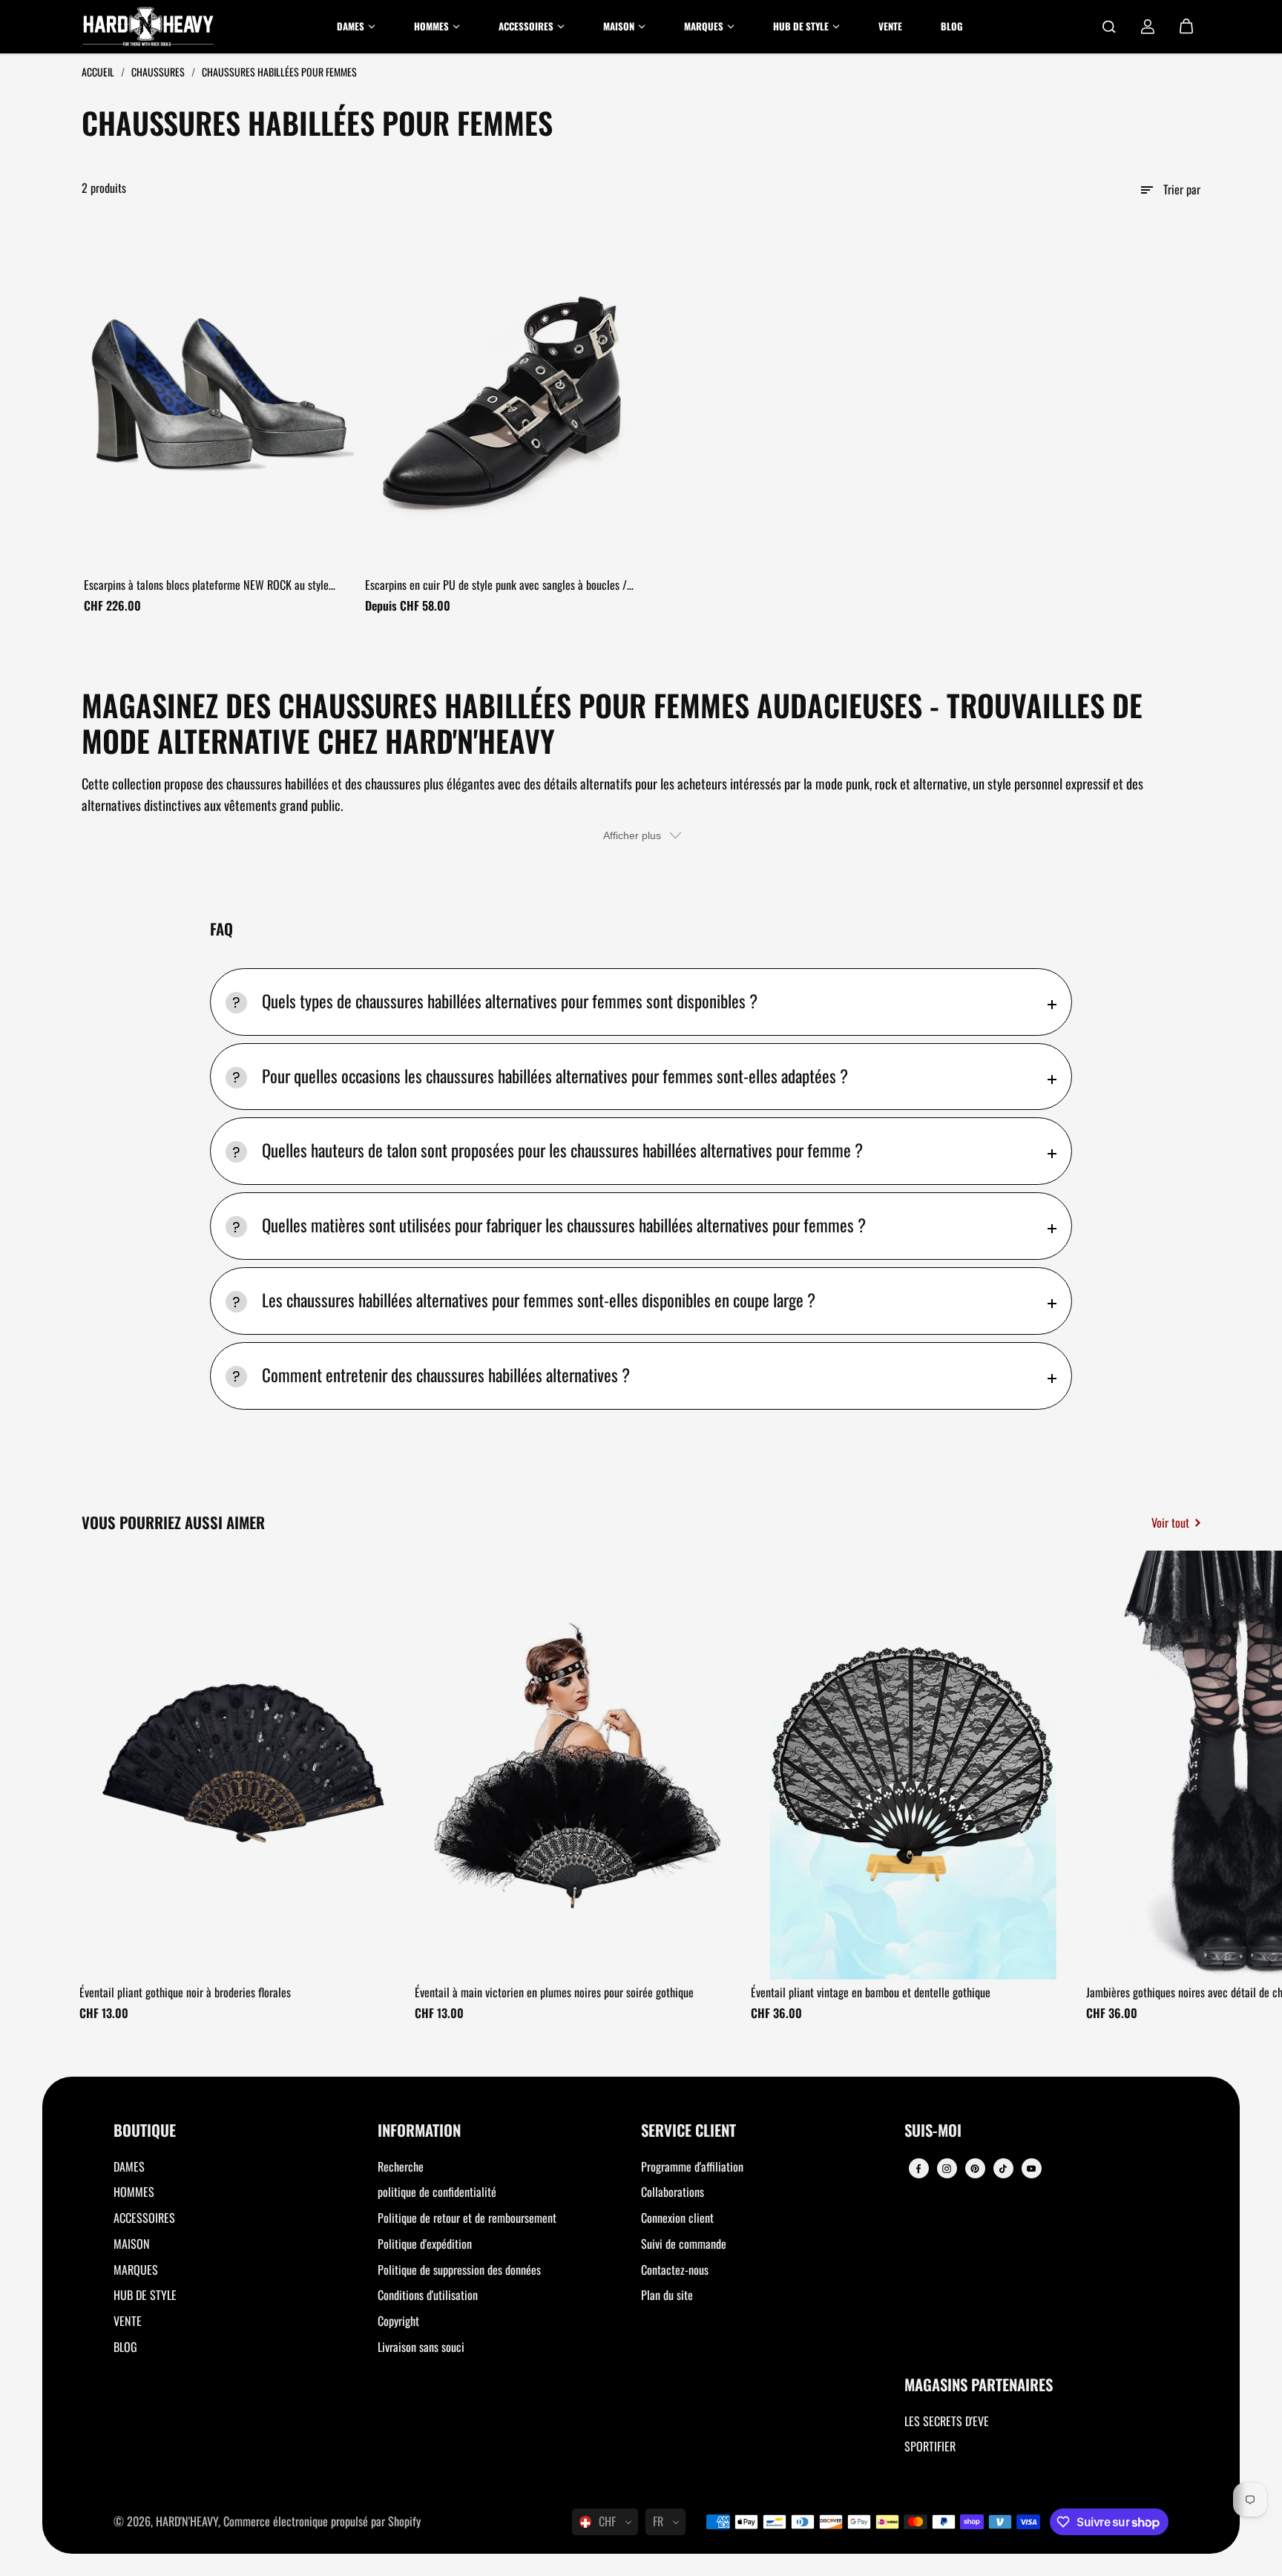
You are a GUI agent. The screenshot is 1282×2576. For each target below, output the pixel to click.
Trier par (1182, 189)
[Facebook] (918, 2169)
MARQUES (136, 2270)
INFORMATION (419, 2131)
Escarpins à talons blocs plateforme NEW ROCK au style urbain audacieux (206, 585)
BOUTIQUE (145, 2131)
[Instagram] (947, 2169)
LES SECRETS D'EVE (947, 2421)
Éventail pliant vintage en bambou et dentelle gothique (871, 1992)
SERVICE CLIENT (688, 2131)
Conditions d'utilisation (428, 2295)
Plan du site (667, 2295)
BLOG (125, 2347)
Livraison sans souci (421, 2347)
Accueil (99, 72)
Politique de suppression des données (459, 2270)
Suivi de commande (684, 2244)
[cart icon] (1186, 27)
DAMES (129, 2166)
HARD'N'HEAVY (187, 2521)
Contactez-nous (675, 2270)
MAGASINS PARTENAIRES (979, 2386)
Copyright (398, 2321)
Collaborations (673, 2192)
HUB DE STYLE (145, 2295)
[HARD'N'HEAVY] (148, 27)
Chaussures (159, 72)
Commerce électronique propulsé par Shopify (322, 2521)
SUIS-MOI (933, 2131)
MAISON (132, 2244)
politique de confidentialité (437, 2192)
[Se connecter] (1148, 27)
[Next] (1177, 1770)
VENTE (128, 2321)
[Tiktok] (1003, 2169)
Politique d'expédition (425, 2244)
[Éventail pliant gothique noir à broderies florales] (242, 1765)
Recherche (401, 2166)
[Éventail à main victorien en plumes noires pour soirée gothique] (577, 1765)
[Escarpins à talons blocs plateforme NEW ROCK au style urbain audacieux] (219, 393)
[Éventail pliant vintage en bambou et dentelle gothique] (913, 1765)
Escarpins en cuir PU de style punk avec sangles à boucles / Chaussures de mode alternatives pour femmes (496, 585)
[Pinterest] (975, 2169)
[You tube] (1031, 2169)
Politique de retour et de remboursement (467, 2218)
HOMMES (134, 2192)
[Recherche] (1109, 27)
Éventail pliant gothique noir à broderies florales (185, 1992)
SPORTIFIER (930, 2446)
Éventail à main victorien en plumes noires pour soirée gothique (554, 1992)
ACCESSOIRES (144, 2218)
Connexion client (677, 2218)
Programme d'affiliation (692, 2166)
